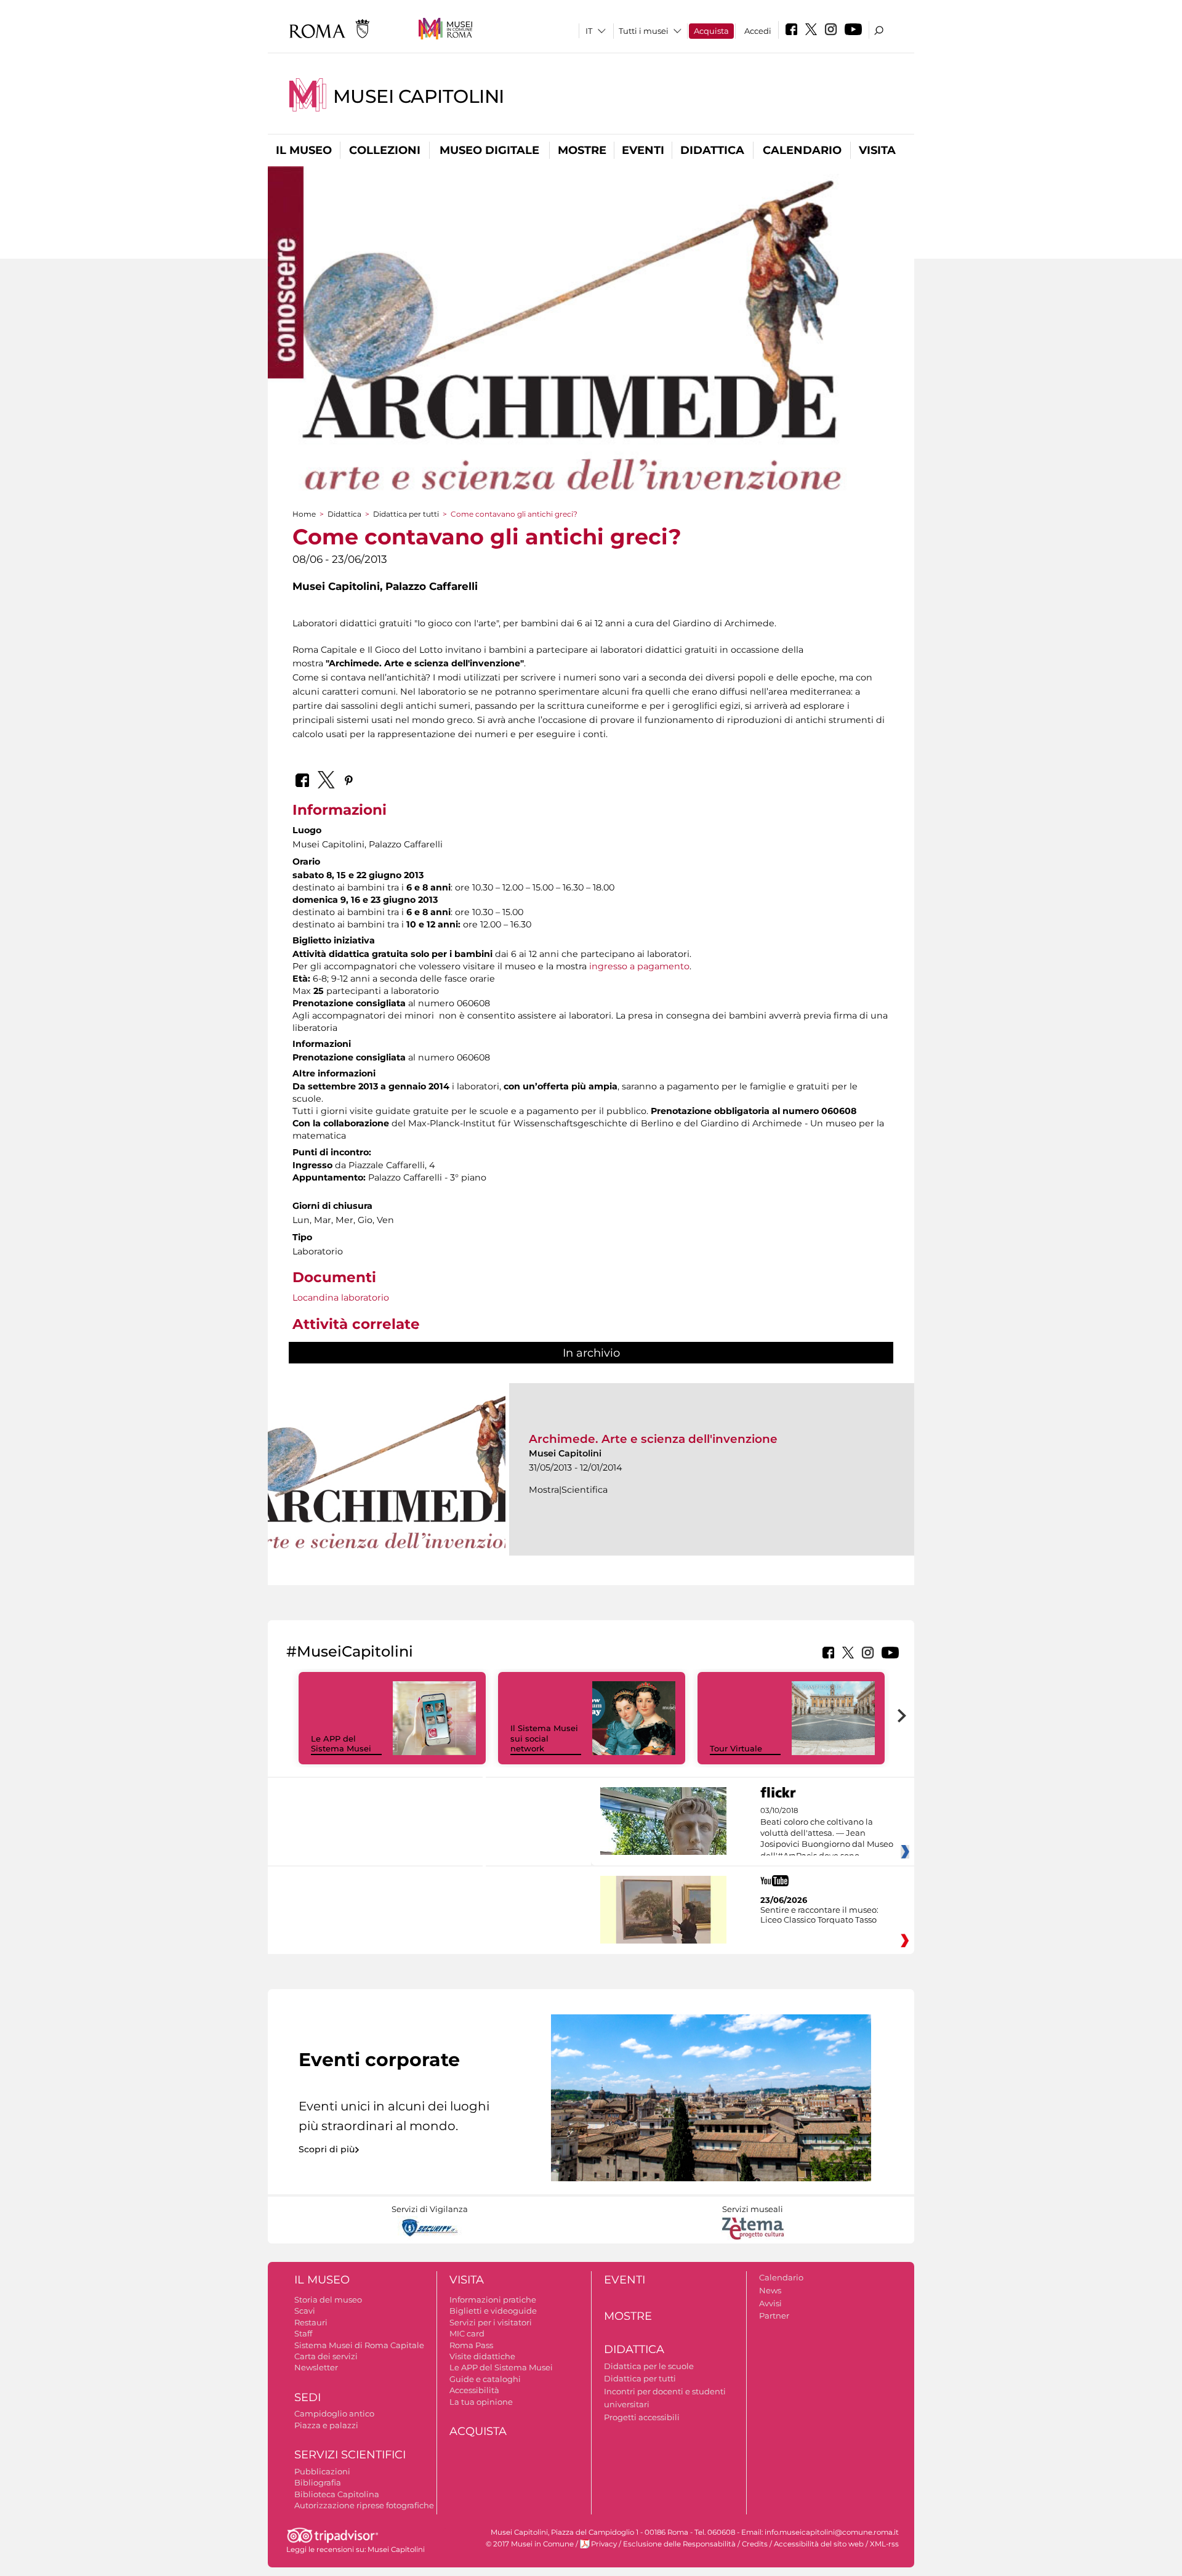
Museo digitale (489, 150)
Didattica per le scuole (649, 2366)
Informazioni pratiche (493, 2299)
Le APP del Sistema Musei (341, 1744)
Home (304, 514)
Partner (774, 2316)
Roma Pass (471, 2345)
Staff (303, 2333)
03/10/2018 (827, 1833)
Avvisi (770, 2303)
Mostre (582, 150)
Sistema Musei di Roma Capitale (359, 2345)
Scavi (305, 2311)
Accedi (758, 31)
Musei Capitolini (419, 96)
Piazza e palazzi (326, 2425)
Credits (755, 2544)
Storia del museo (328, 2299)
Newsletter (316, 2367)
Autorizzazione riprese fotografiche (364, 2505)
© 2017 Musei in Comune (530, 2544)
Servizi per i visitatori (491, 2322)
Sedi (308, 2397)
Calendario (802, 150)
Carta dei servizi (326, 2356)
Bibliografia (318, 2482)
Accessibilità (474, 2390)
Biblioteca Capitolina (337, 2494)
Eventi (643, 150)
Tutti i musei (644, 31)
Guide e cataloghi (485, 2379)
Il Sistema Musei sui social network (544, 1738)
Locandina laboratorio (341, 1298)
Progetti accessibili (642, 2417)
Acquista (711, 31)
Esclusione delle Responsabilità (679, 2544)
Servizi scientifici (350, 2455)
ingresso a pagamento (639, 966)
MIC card (467, 2333)
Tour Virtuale (736, 1748)
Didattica (712, 150)
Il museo (304, 150)
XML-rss (884, 2544)
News (770, 2290)
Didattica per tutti (406, 514)
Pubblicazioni (322, 2471)
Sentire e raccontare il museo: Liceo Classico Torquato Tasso (819, 1915)
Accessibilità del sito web (819, 2544)
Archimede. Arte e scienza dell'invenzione (653, 1439)
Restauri (311, 2322)
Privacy (604, 2544)
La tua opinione (481, 2402)
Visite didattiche (482, 2356)
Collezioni (385, 150)
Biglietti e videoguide (493, 2311)
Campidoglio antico (334, 2413)
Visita (877, 150)
